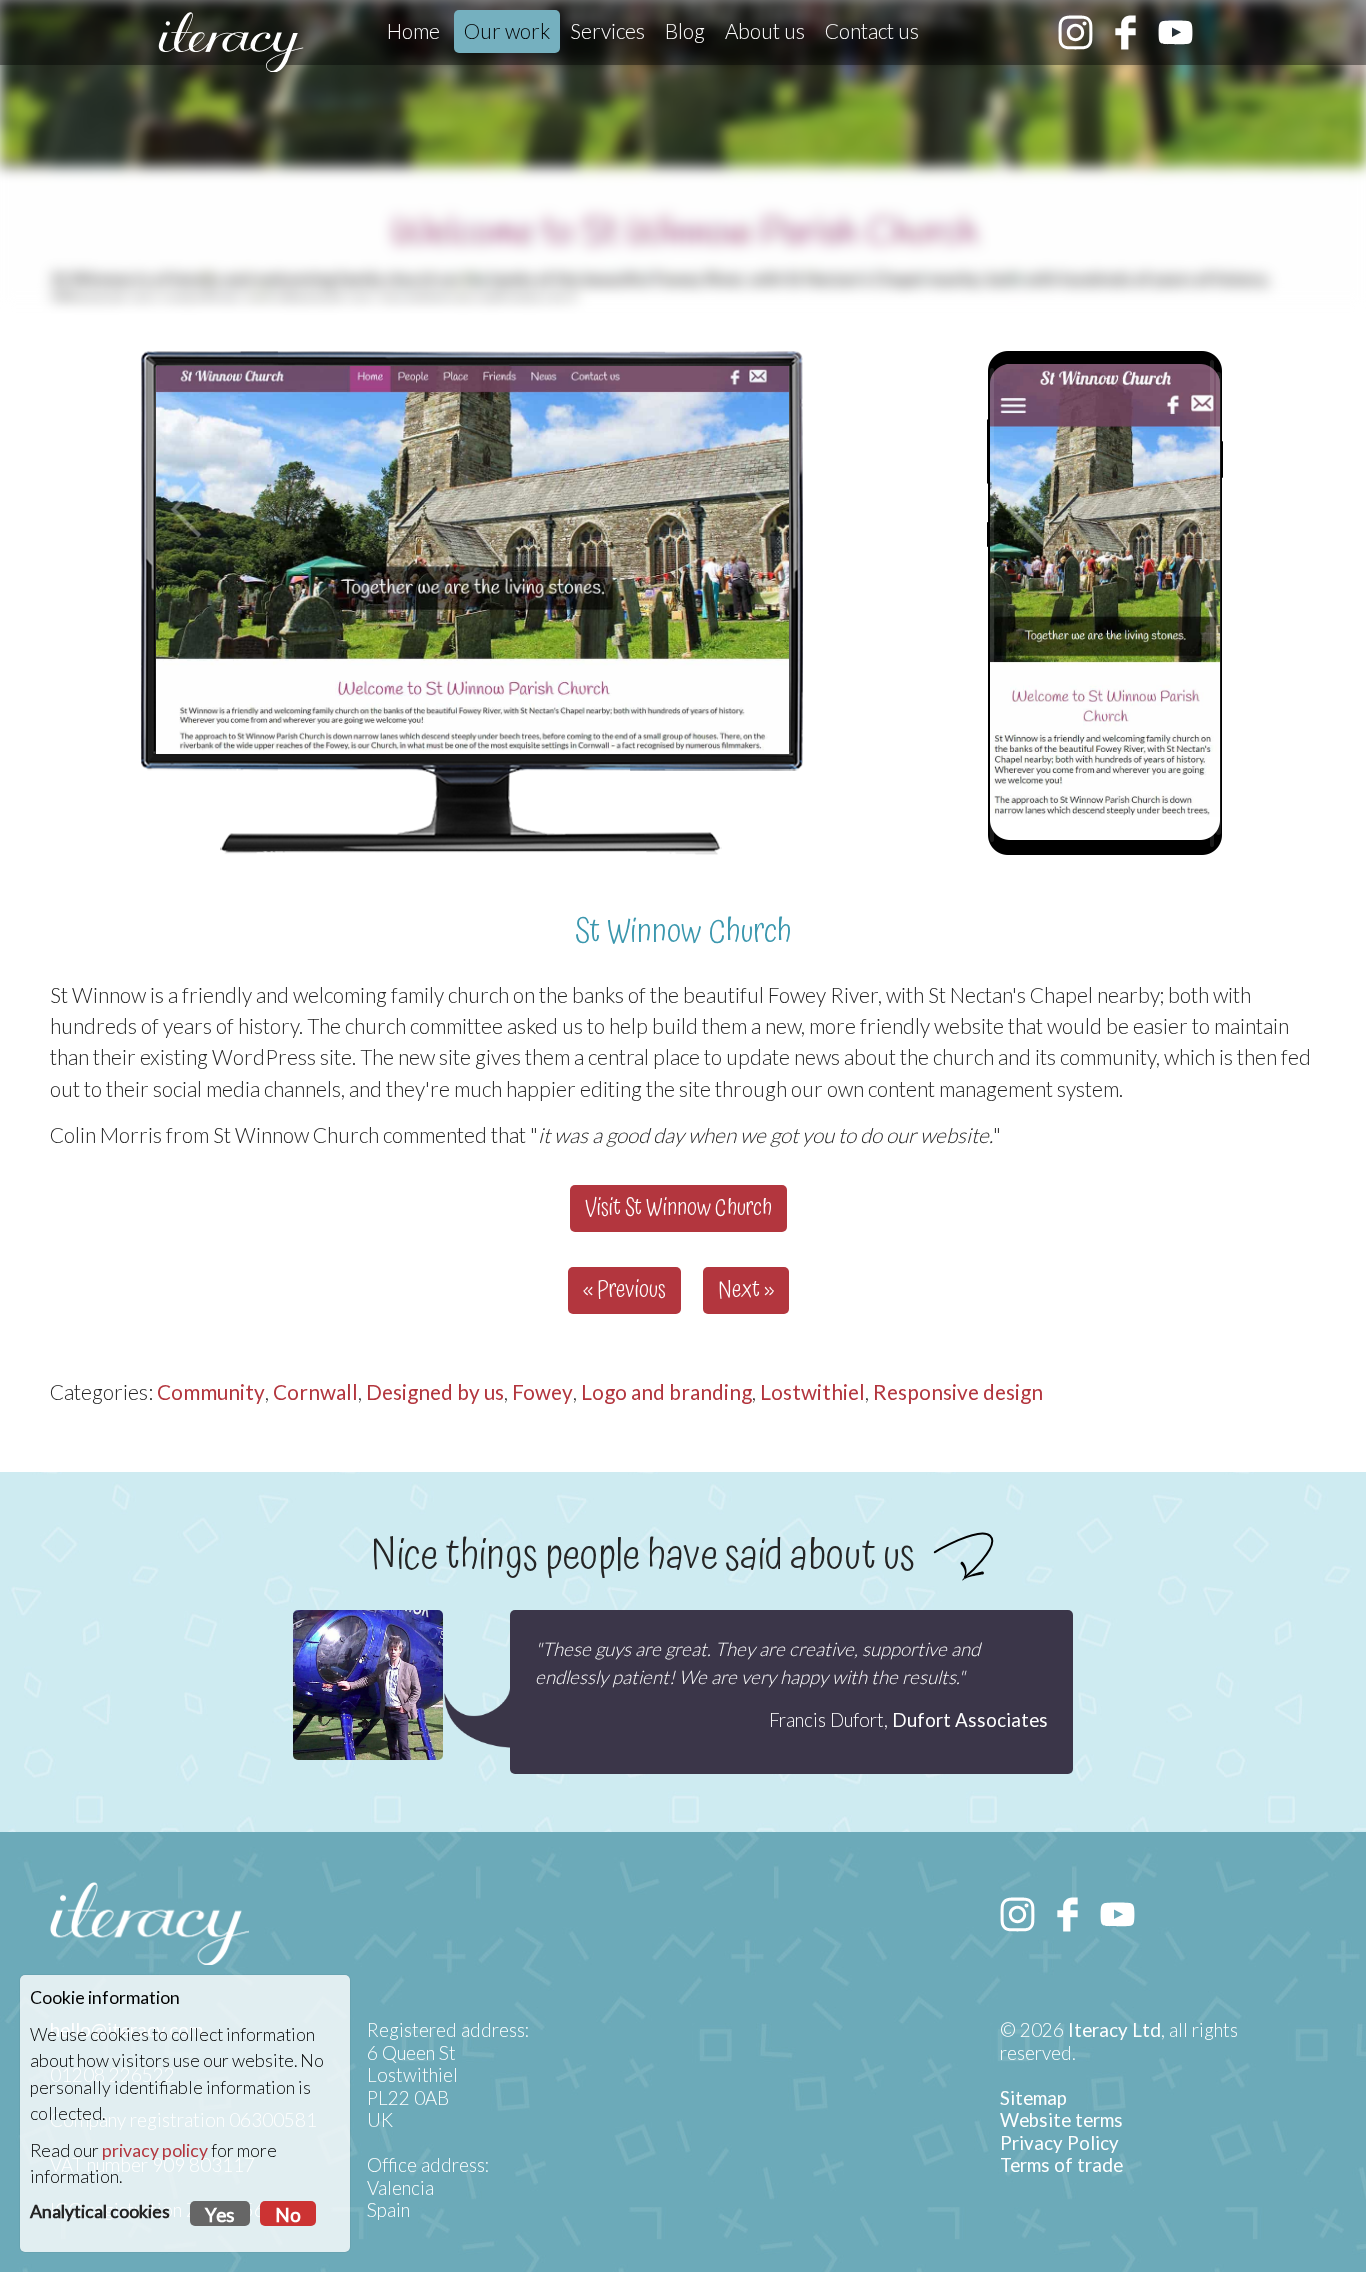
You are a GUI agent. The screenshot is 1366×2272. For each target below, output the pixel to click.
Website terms (1061, 2120)
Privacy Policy (1059, 2143)
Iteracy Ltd (1114, 2030)
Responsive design (958, 1391)
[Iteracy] (231, 42)
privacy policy (155, 2150)
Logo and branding (666, 1391)
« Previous (624, 1290)
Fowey (542, 1391)
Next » (746, 1290)
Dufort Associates (970, 1720)
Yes (220, 2215)
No (288, 2215)
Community (211, 1391)
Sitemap (1033, 2098)
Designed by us (435, 1391)
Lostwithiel (812, 1391)
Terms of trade (1061, 2165)
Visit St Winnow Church (678, 1208)
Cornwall (315, 1391)
